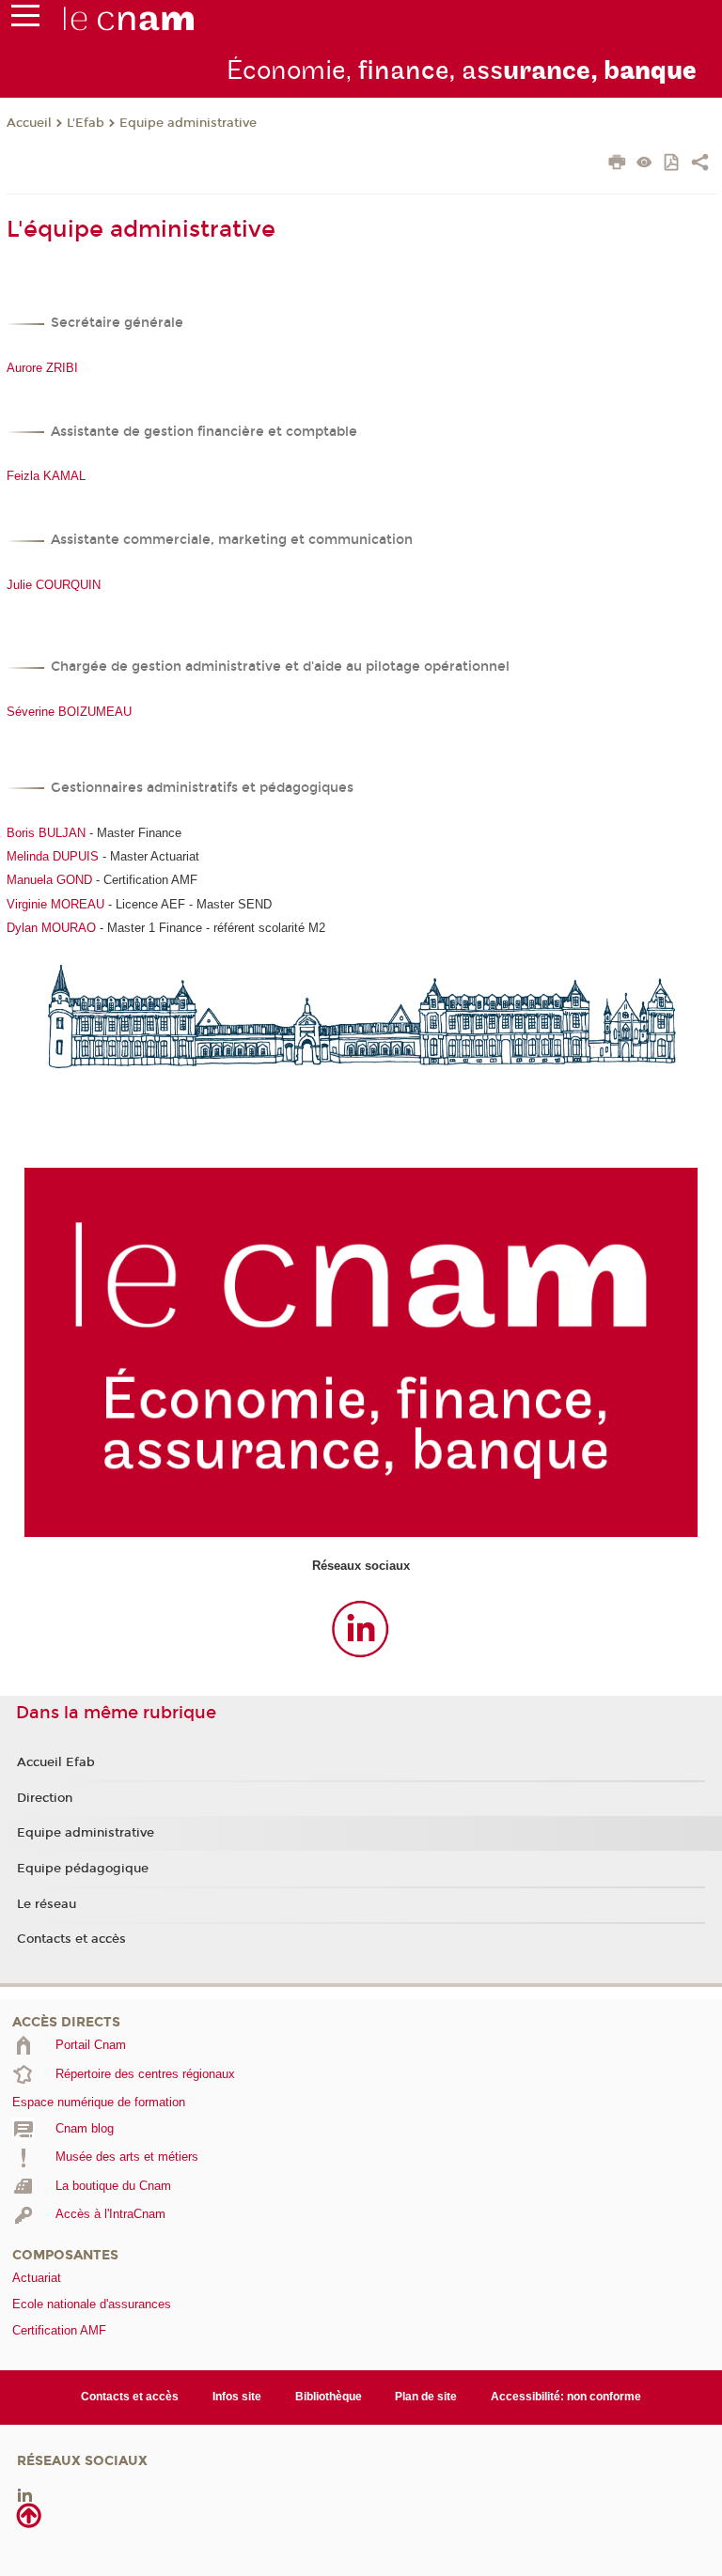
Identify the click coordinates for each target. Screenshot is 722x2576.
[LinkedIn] (25, 2494)
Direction (45, 1798)
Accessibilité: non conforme (566, 2397)
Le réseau (47, 1904)
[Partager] (700, 164)
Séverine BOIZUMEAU (69, 712)
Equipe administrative (188, 123)
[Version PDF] (673, 164)
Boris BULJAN (46, 833)
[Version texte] (644, 164)
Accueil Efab (56, 1762)
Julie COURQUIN (54, 585)
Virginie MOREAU (55, 904)
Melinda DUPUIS (53, 856)
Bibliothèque (329, 2397)
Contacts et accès (71, 1939)
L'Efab (86, 123)
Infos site (237, 2397)
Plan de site (426, 2397)
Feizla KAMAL (46, 476)
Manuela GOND (49, 880)
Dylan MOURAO (51, 928)
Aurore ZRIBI (42, 368)
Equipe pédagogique (83, 1869)
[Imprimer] (617, 164)
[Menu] (25, 20)
